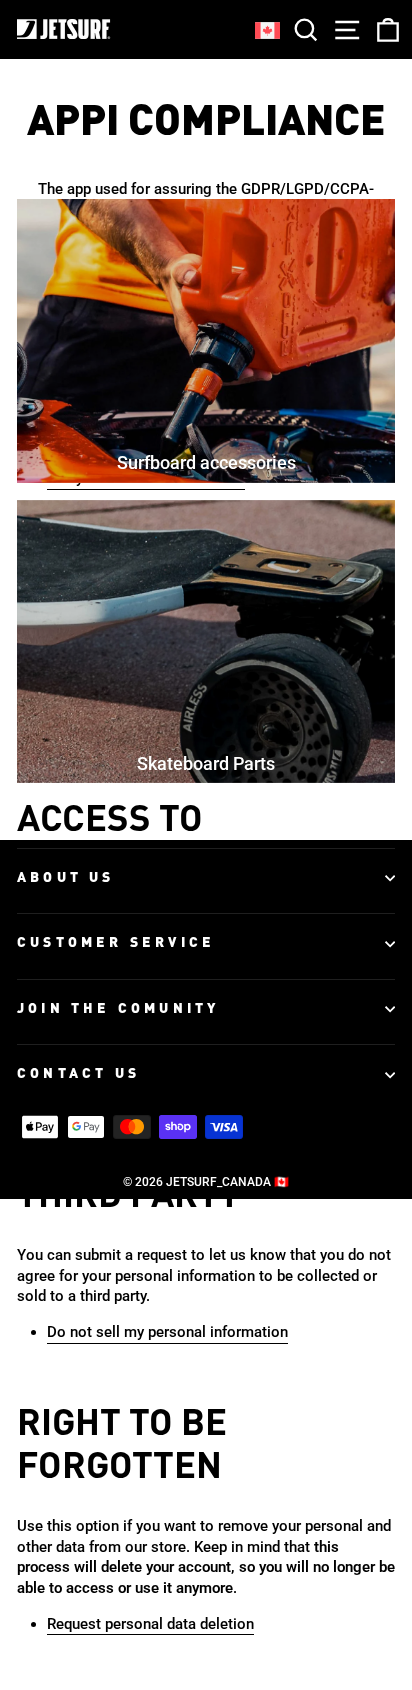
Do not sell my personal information (167, 1332)
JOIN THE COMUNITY (118, 1009)
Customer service (116, 943)
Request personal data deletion (150, 1624)
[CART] (384, 29)
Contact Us (78, 1074)
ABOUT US (66, 878)
